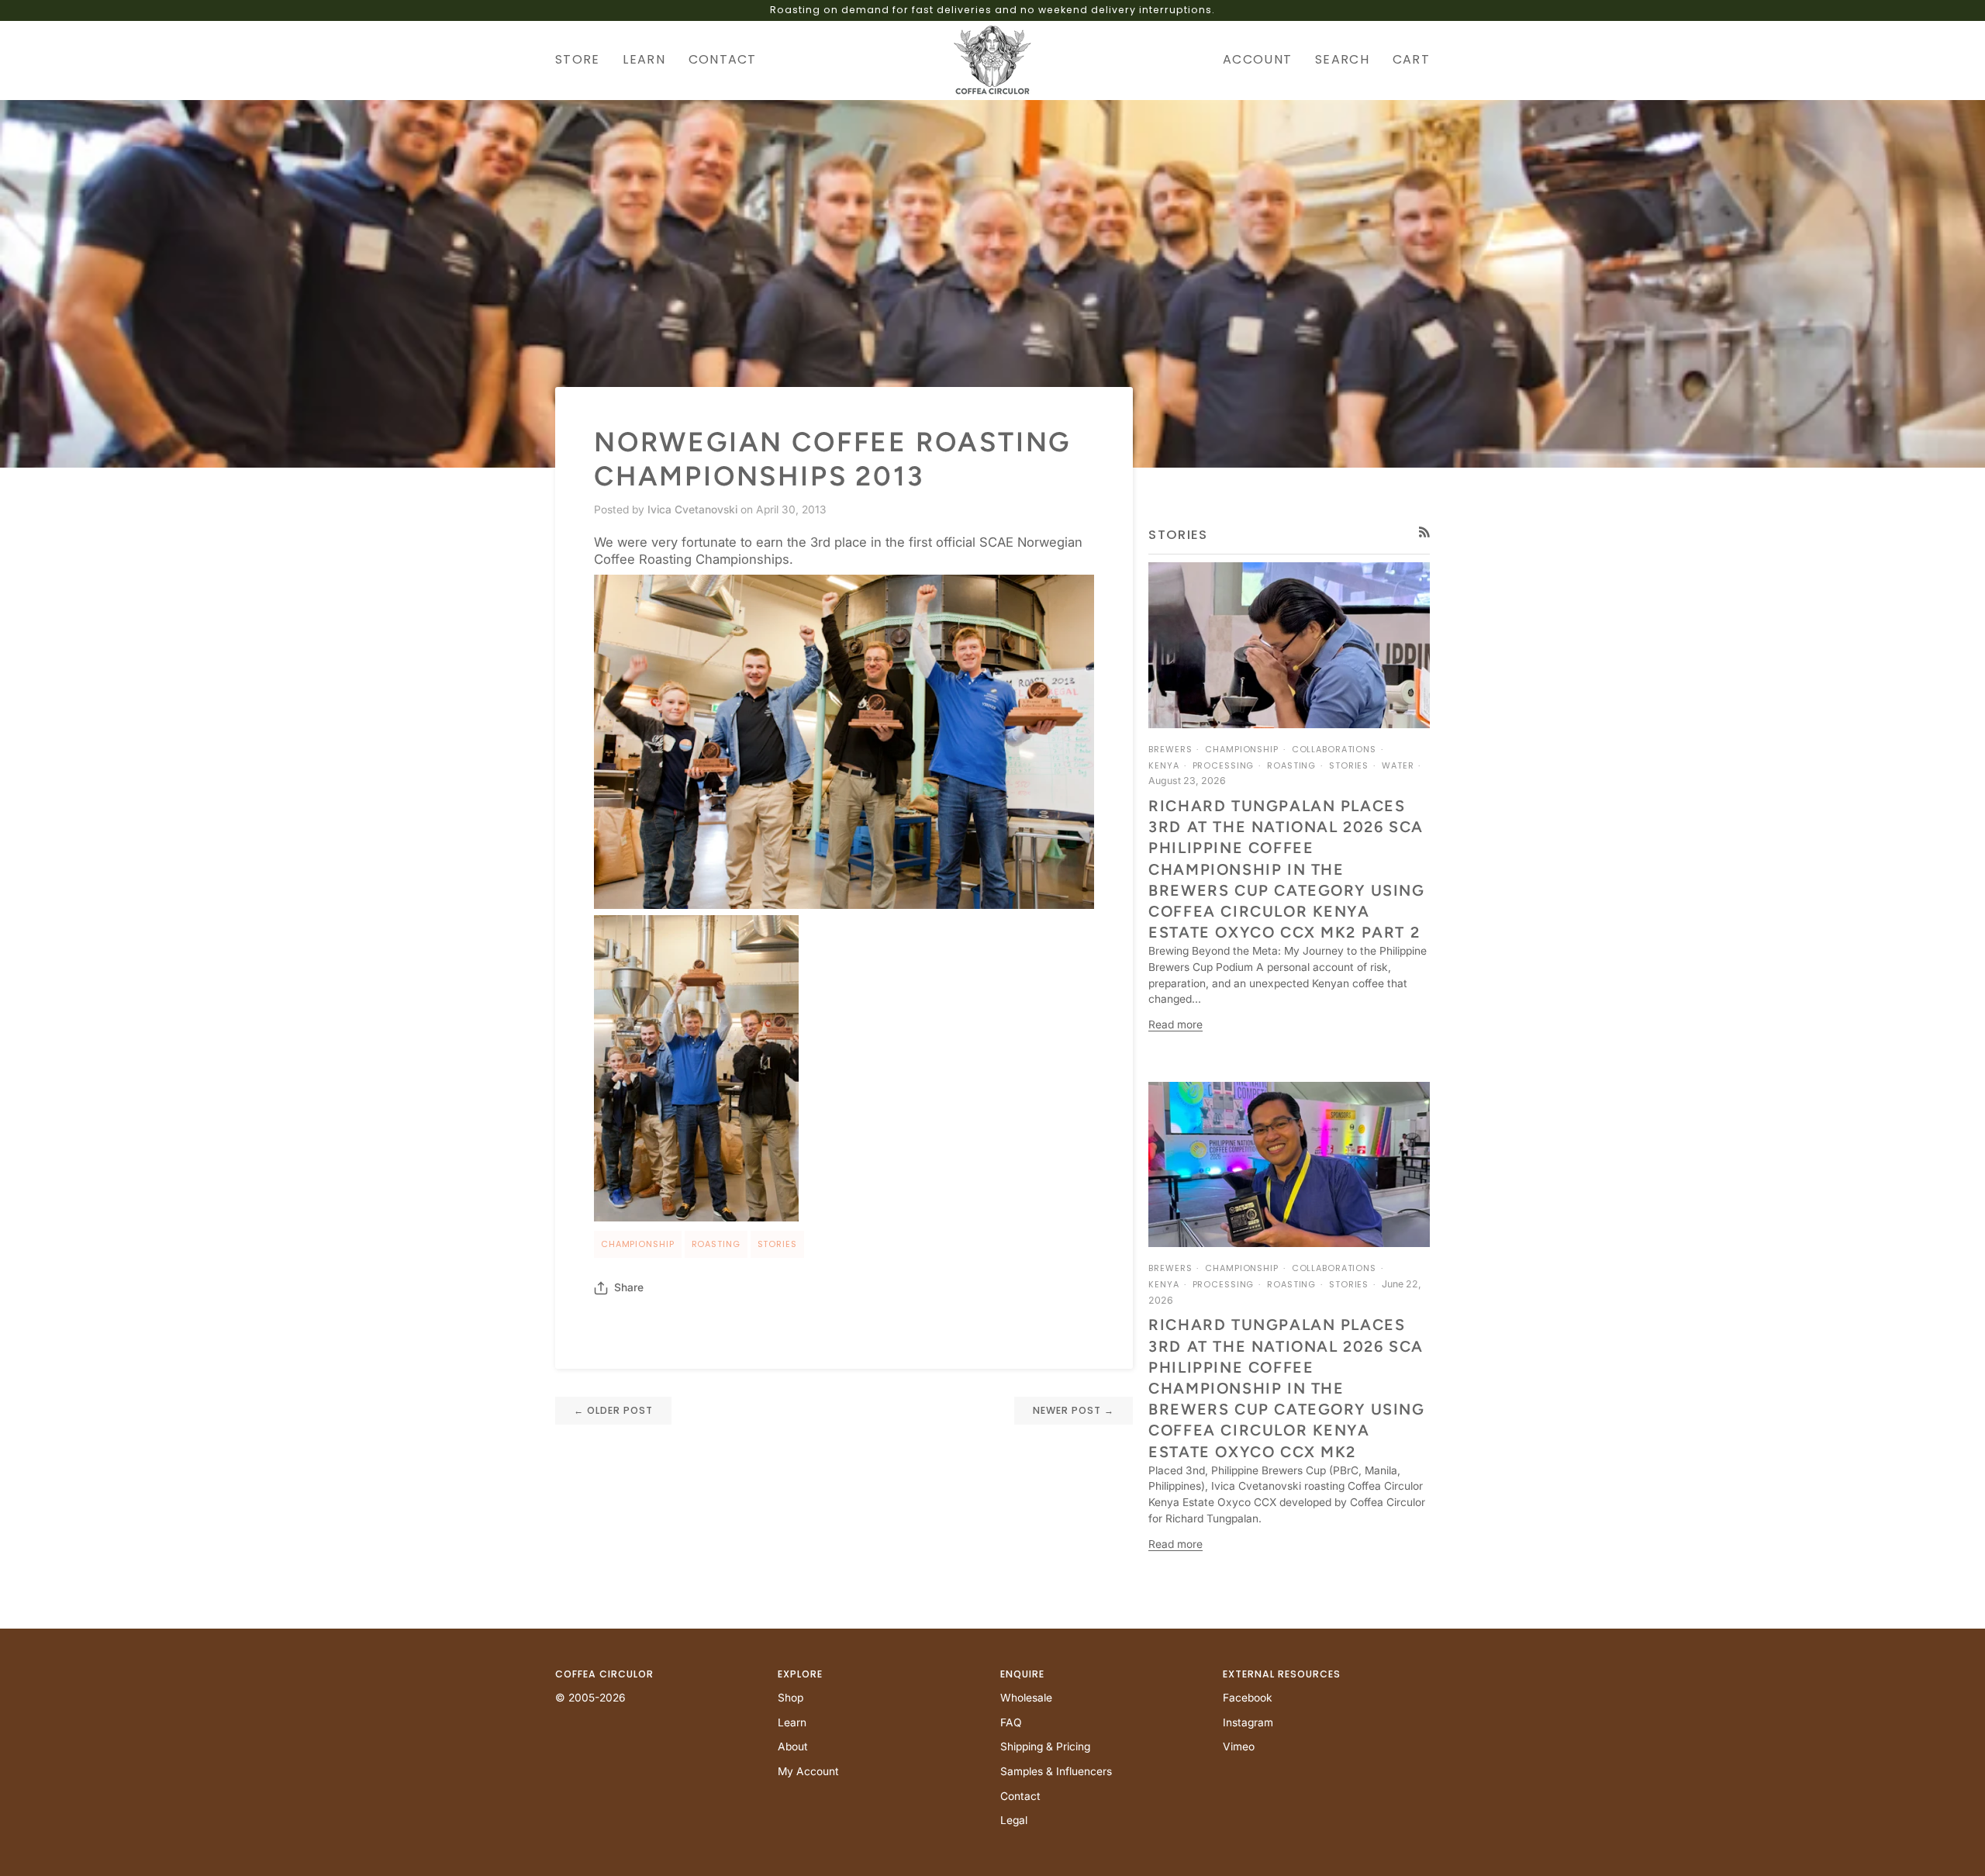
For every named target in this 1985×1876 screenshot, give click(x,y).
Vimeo (1239, 1746)
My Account (808, 1771)
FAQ (1011, 1722)
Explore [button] (800, 1674)
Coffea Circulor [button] (604, 1674)
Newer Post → (1074, 1410)
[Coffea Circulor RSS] (1424, 532)
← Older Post (613, 1410)
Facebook (1248, 1698)
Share (629, 1287)
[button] (583, 60)
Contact (1020, 1796)
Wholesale (1026, 1698)
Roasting (716, 1244)
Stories (777, 1244)
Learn (792, 1722)
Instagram (1248, 1722)
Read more (1175, 1024)
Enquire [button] (1022, 1674)
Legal (1014, 1820)
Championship (638, 1244)
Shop (791, 1698)
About (793, 1746)
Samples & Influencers (1056, 1771)
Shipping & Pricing (1045, 1746)
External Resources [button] (1282, 1674)
